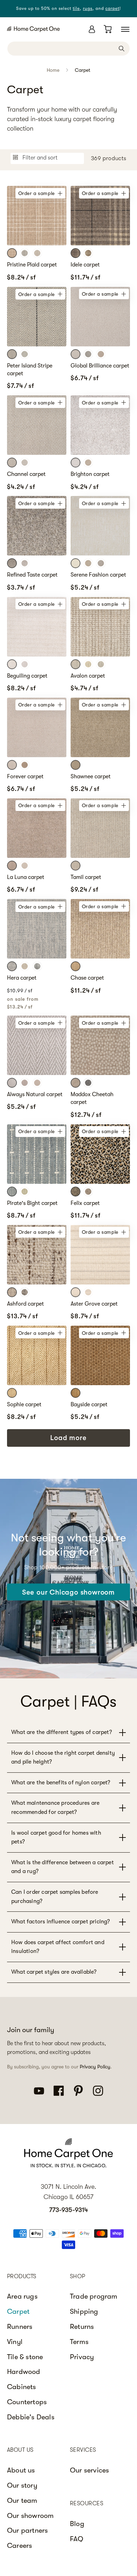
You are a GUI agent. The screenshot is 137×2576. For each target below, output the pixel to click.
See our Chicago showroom (68, 1592)
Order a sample (37, 193)
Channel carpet (26, 474)
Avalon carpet (88, 676)
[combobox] (68, 49)
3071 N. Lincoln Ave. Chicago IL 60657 (68, 2192)
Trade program (94, 2296)
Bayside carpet (89, 1405)
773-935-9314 (68, 2210)
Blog (77, 2524)
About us (21, 2470)
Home (53, 70)
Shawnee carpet (91, 777)
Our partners (27, 2530)
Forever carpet (25, 777)
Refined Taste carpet (32, 575)
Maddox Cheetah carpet (92, 1098)
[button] (125, 29)
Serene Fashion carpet (98, 575)
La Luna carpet (26, 877)
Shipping (84, 2311)
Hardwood (24, 2372)
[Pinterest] (78, 2090)
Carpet (83, 70)
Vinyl (15, 2342)
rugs (88, 8)
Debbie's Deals (31, 2417)
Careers (19, 2546)
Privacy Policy (95, 2067)
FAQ (77, 2539)
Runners (20, 2327)
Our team (22, 2500)
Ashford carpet (25, 1304)
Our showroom (30, 2516)
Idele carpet (85, 265)
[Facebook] (59, 2090)
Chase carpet (87, 978)
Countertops (27, 2402)
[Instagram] (98, 2090)
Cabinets (22, 2387)
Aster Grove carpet (94, 1304)
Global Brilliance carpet (100, 366)
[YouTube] (39, 2090)
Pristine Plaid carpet (32, 265)
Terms (79, 2342)
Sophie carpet (24, 1405)
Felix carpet (85, 1203)
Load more (68, 1438)
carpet (112, 8)
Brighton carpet (90, 474)
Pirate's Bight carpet (32, 1203)
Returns (82, 2327)
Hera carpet (22, 978)
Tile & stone (25, 2357)
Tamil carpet (86, 877)
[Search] (122, 48)
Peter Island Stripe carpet (30, 370)
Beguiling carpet (27, 676)
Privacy (82, 2357)
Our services (89, 2470)
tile (76, 8)
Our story (22, 2485)
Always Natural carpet (35, 1094)
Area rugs (22, 2296)
